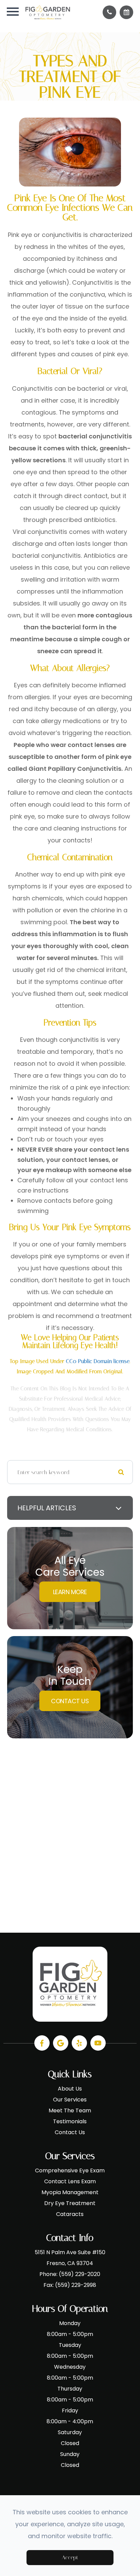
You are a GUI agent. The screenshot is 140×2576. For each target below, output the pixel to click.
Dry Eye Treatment (70, 2203)
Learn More (70, 1592)
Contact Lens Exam (70, 2181)
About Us (70, 2089)
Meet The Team (70, 2110)
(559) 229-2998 (76, 2285)
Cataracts (70, 2214)
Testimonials (70, 2121)
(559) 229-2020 (80, 2274)
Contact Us (70, 1701)
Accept (70, 2557)
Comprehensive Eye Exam (70, 2170)
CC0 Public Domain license (98, 1361)
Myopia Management (70, 2192)
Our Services (70, 2100)
